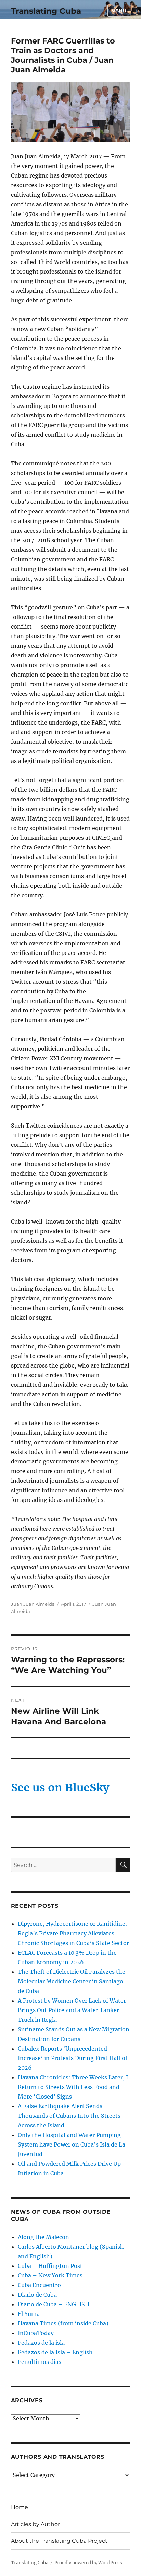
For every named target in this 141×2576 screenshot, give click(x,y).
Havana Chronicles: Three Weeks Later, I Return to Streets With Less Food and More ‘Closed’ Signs (73, 2087)
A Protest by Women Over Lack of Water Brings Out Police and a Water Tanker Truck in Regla (72, 2010)
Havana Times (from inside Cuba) (63, 2323)
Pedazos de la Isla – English (55, 2352)
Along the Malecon (43, 2237)
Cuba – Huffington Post (50, 2266)
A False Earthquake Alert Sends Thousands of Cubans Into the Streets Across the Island (69, 2116)
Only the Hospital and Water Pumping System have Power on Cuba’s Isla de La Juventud (72, 2144)
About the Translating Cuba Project (59, 2541)
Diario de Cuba (37, 2295)
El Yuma (29, 2314)
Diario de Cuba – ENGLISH (54, 2304)
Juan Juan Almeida (33, 1604)
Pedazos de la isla (41, 2343)
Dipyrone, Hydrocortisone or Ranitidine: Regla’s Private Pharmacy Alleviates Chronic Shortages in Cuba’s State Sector (73, 1933)
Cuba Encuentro (39, 2285)
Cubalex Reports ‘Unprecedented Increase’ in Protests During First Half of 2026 (73, 2058)
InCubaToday (36, 2333)
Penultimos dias (40, 2362)
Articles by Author (35, 2524)
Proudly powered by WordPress (88, 2563)
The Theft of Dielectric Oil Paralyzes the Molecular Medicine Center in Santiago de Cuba (72, 1981)
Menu (119, 11)
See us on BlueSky (60, 1788)
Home (20, 2507)
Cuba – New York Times (50, 2275)
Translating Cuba (46, 11)
